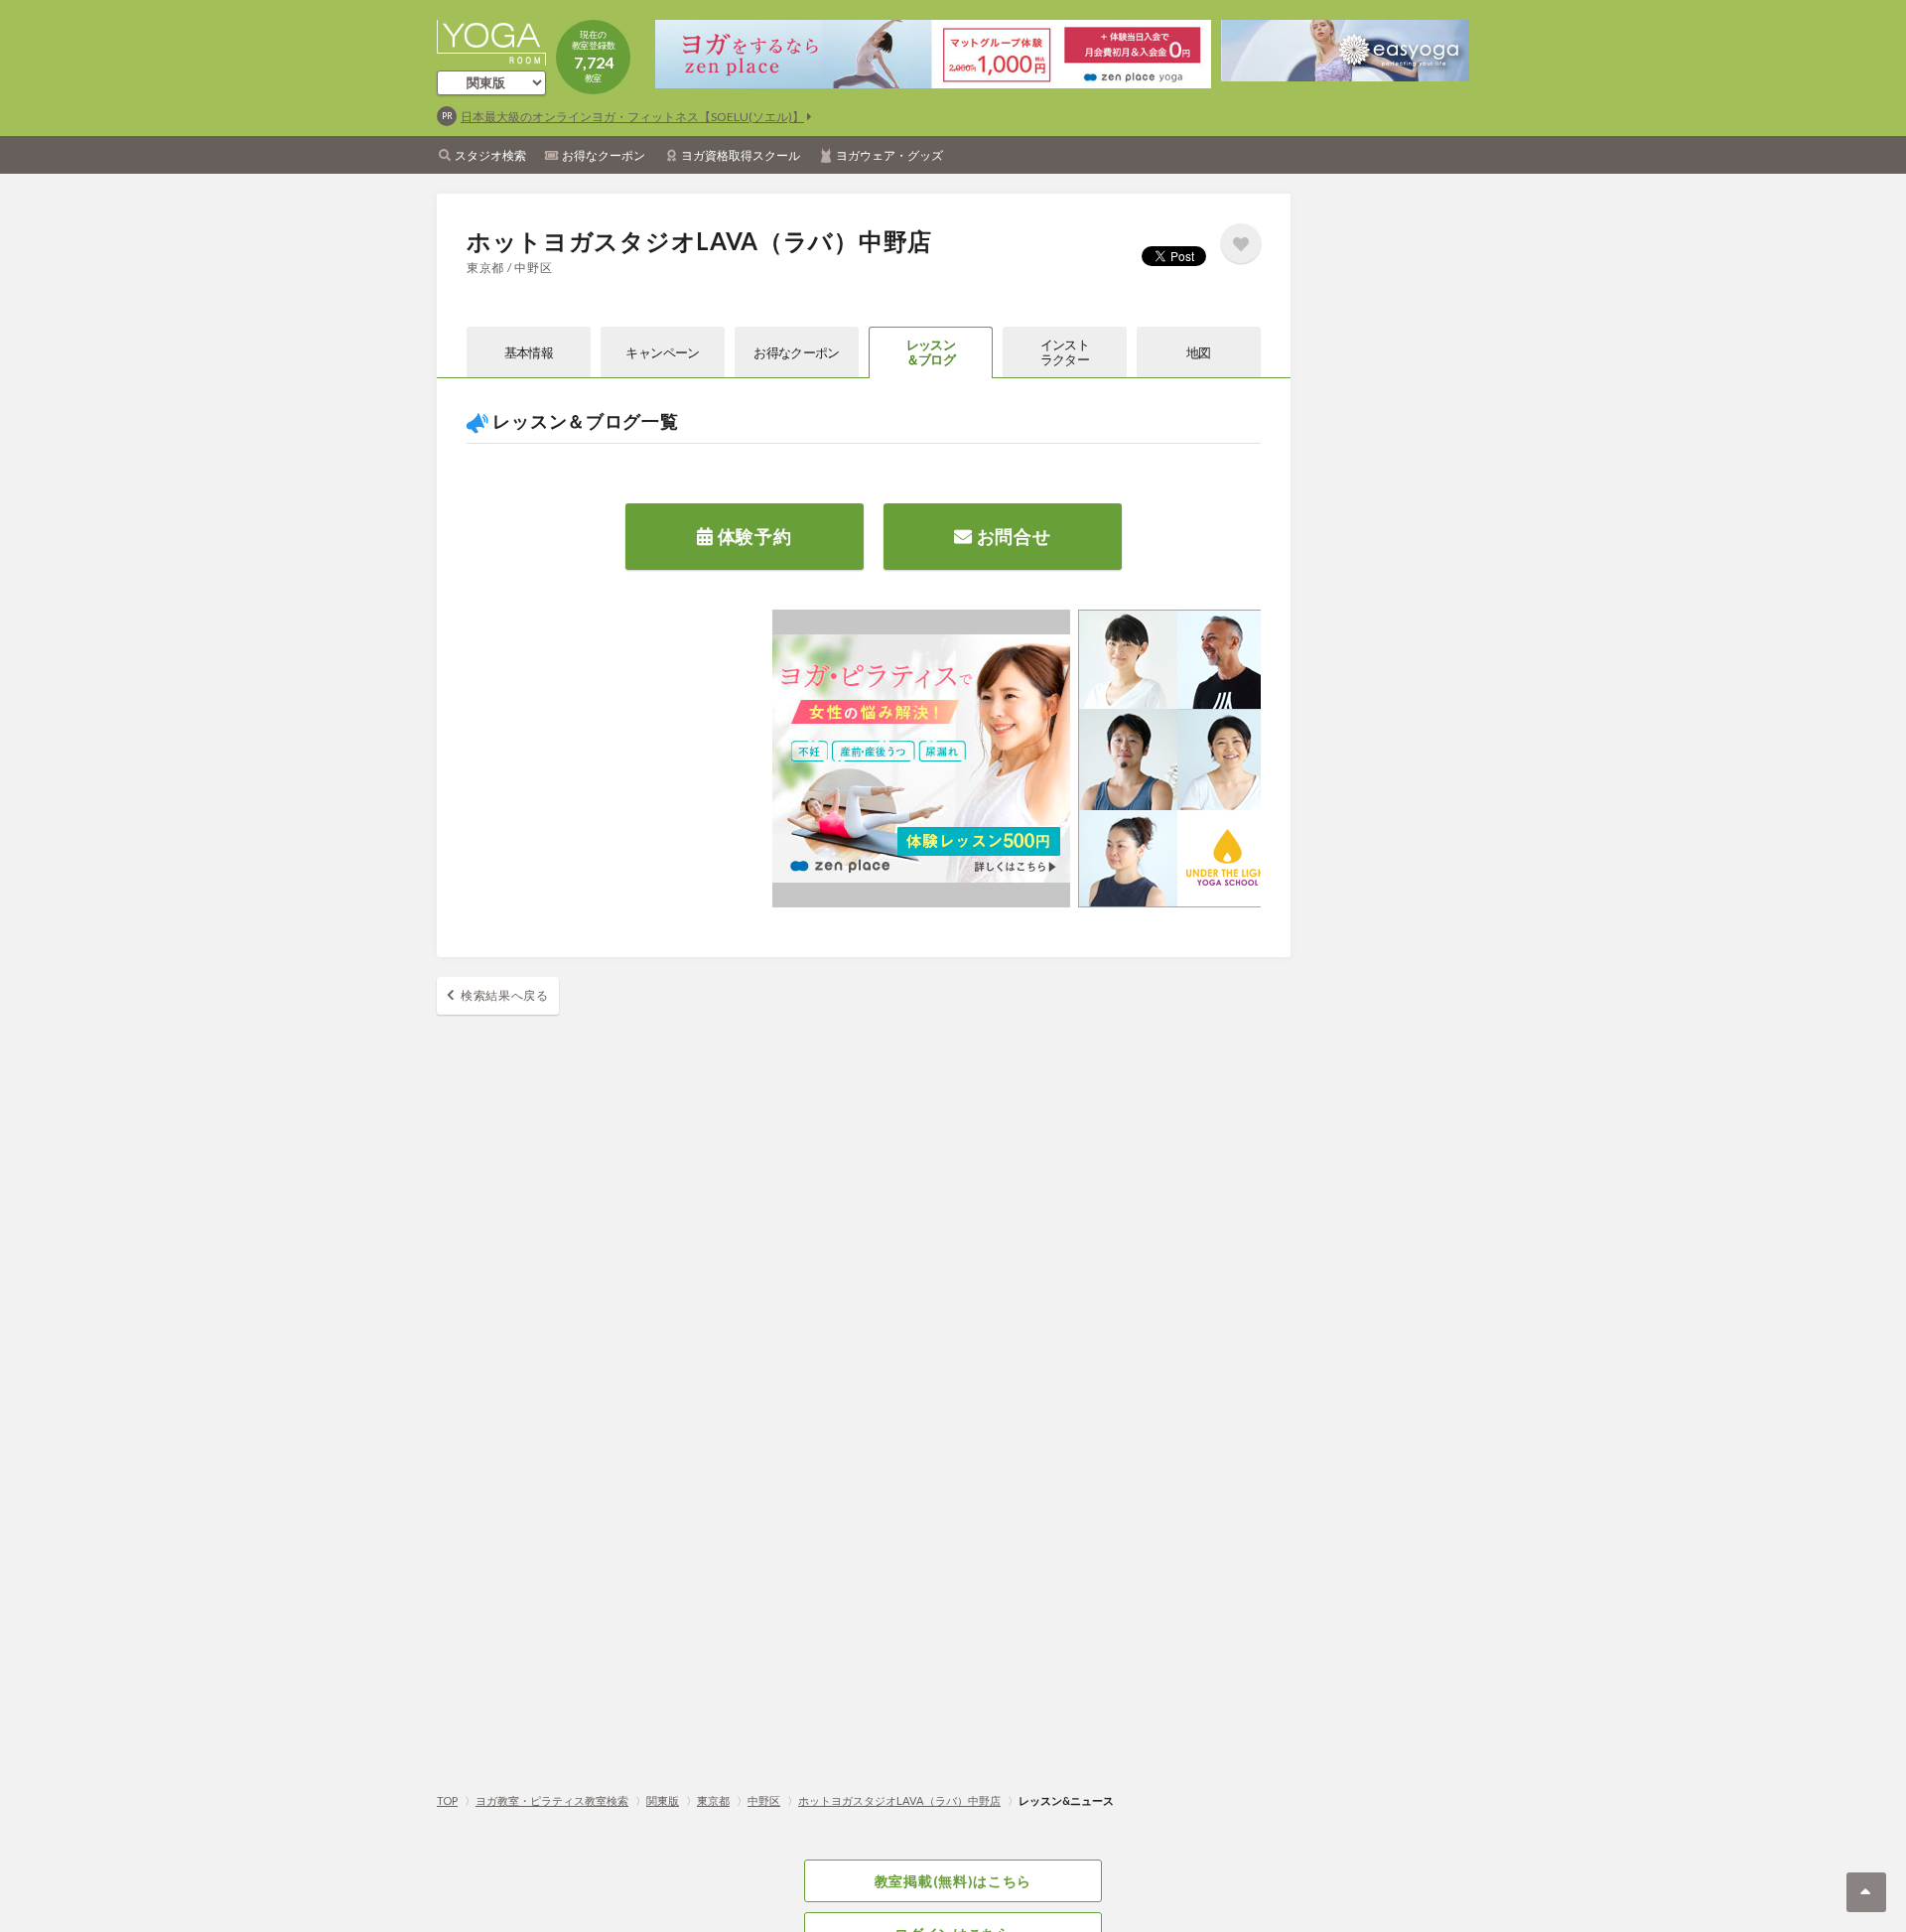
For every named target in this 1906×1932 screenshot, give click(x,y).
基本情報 (529, 352)
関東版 (663, 1800)
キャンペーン (662, 352)
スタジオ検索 (490, 155)
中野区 (764, 1800)
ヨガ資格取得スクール (741, 155)
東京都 (713, 1800)
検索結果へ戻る (505, 995)
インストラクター (1065, 352)
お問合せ (1012, 536)
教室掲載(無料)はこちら (953, 1881)
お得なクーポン (604, 155)
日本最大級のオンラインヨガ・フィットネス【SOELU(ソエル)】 (632, 117)
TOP (447, 1800)
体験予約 (753, 536)
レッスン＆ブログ (931, 352)
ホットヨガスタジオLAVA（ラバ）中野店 (899, 1800)
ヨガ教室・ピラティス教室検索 (552, 1800)
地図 (1199, 352)
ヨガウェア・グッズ (889, 155)
